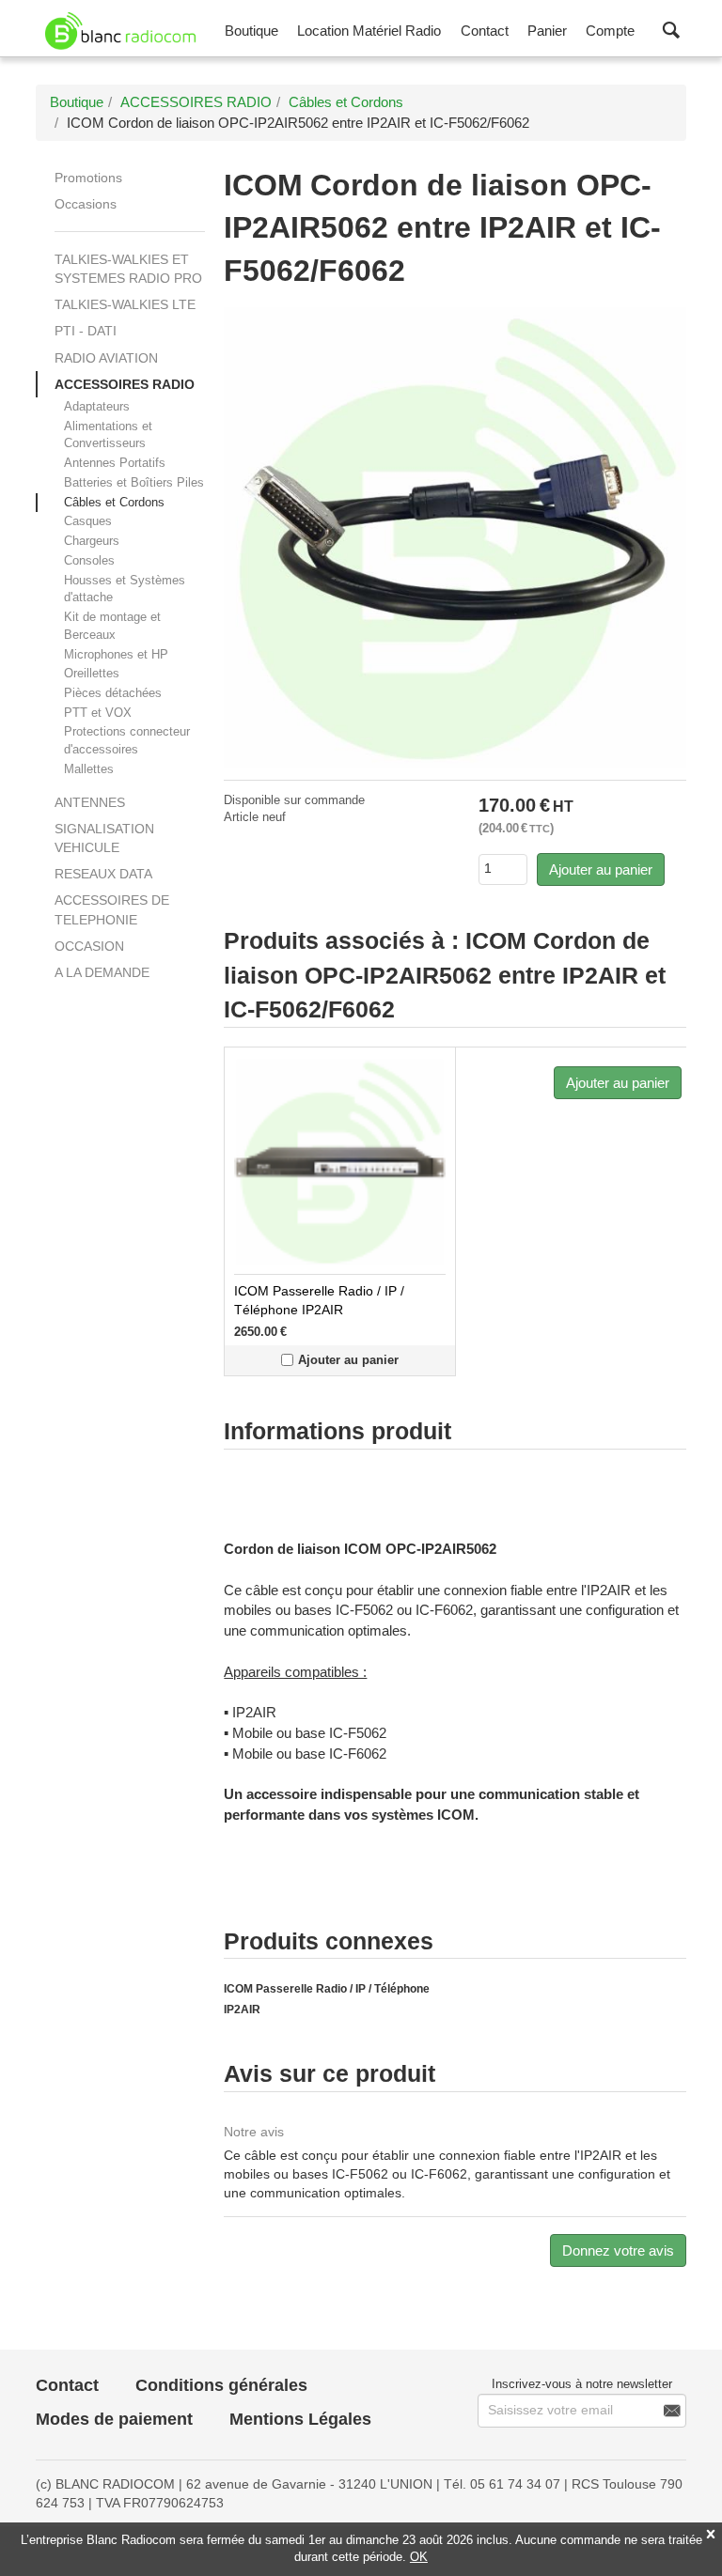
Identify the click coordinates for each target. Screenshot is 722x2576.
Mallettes (89, 769)
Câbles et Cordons (114, 502)
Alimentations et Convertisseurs (108, 435)
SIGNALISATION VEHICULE (104, 838)
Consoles (89, 560)
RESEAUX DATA (103, 874)
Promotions (88, 178)
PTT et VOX (98, 713)
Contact (67, 2385)
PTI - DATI (86, 331)
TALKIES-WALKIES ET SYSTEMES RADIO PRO (128, 269)
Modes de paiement (114, 2419)
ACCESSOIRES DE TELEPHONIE (112, 909)
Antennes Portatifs (115, 463)
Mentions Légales (300, 2419)
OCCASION (89, 946)
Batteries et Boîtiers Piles (134, 482)
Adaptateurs (97, 406)
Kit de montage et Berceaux (112, 626)
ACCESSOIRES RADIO (125, 384)
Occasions (86, 204)
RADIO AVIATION (106, 358)
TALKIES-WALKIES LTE (125, 304)
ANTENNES (90, 802)
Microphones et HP (116, 654)
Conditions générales (221, 2385)
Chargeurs (92, 541)
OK (419, 2557)
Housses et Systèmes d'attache (125, 589)
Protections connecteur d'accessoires (127, 740)
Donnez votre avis (618, 2250)
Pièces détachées (113, 693)
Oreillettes (92, 673)
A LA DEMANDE (102, 972)
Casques (88, 521)
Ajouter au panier (601, 869)
